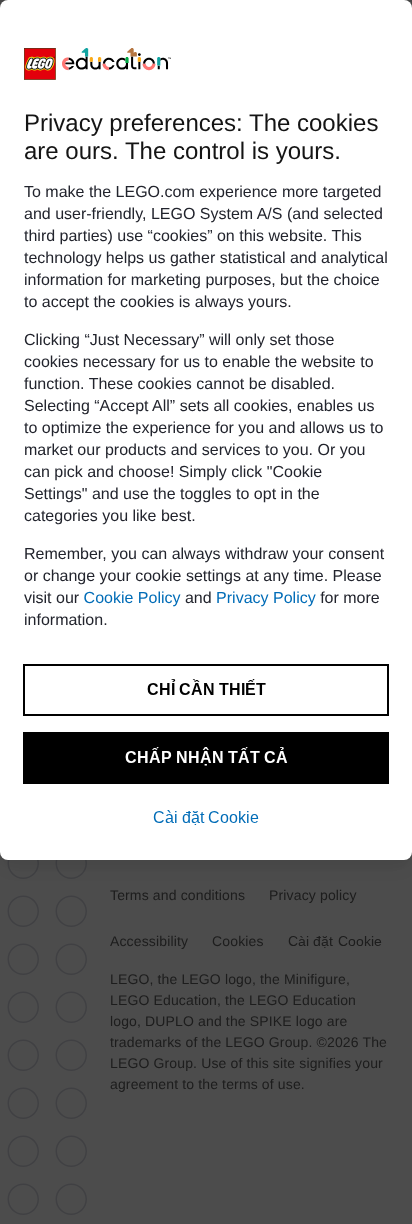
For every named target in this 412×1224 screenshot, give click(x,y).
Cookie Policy (132, 598)
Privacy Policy (266, 598)
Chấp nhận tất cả (206, 757)
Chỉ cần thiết (206, 689)
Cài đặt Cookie (206, 817)
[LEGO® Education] (98, 64)
